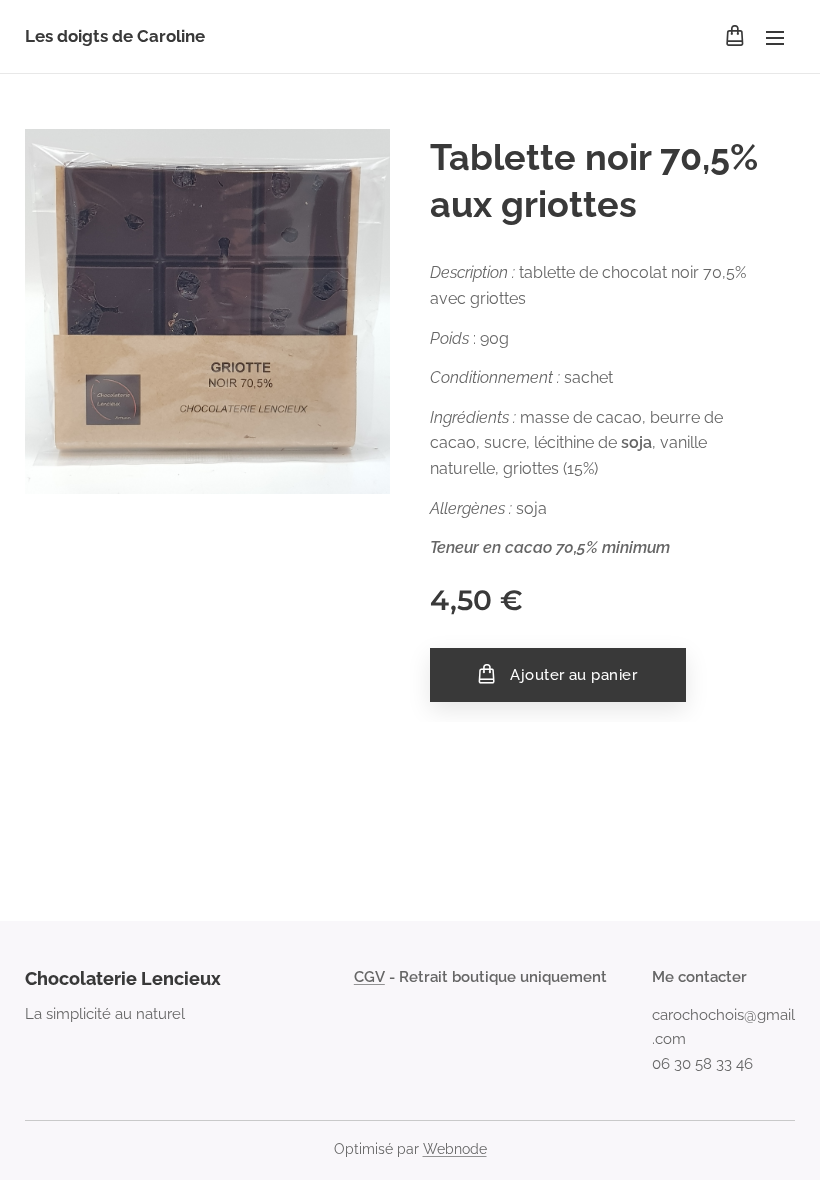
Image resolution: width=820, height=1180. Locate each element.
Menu (775, 37)
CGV (369, 977)
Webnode (455, 1149)
